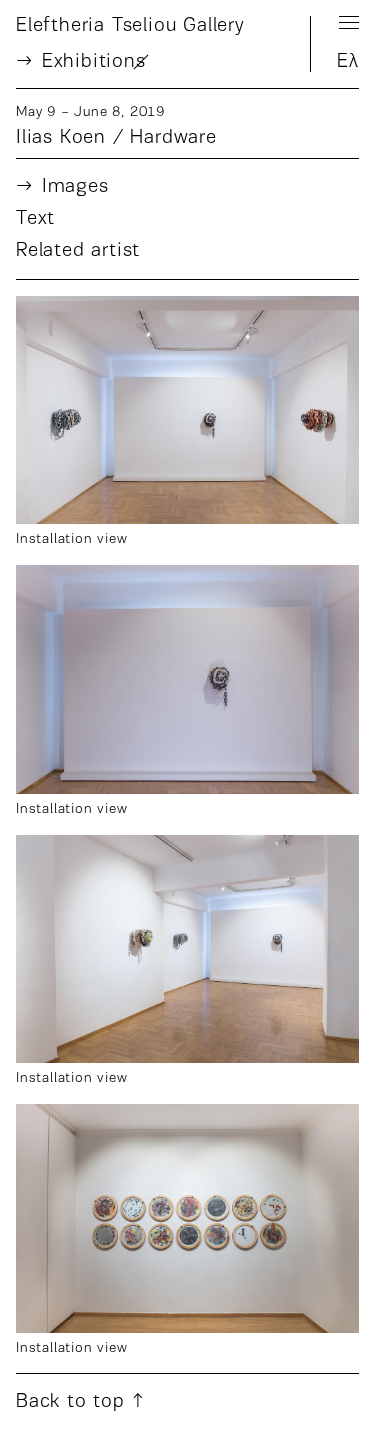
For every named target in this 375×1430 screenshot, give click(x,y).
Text (35, 219)
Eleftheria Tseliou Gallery (130, 26)
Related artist (78, 251)
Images (75, 187)
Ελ (348, 62)
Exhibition (94, 62)
